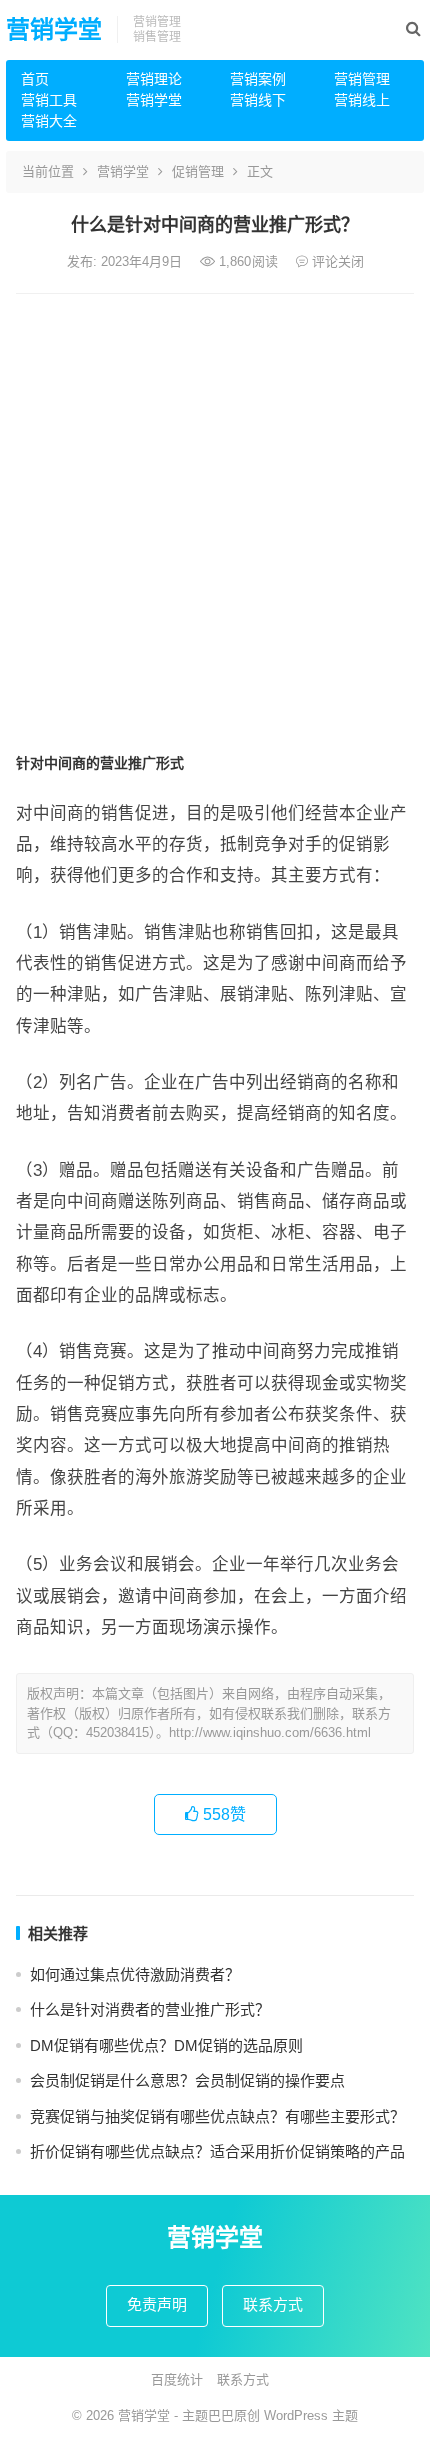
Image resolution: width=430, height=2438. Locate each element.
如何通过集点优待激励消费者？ (135, 1974)
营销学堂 (54, 29)
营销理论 (154, 79)
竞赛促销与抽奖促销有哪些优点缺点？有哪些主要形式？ (217, 2116)
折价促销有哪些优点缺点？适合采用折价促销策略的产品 (217, 2151)
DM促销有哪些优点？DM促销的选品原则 (166, 2045)
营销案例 (258, 79)
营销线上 (362, 100)
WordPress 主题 (311, 2415)
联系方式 (273, 2304)
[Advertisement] (215, 519)
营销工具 (49, 100)
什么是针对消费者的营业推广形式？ (150, 2009)
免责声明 (157, 2304)
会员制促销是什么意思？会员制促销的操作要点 (187, 2080)
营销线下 (258, 100)
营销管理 (362, 79)
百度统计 (177, 2379)
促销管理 (198, 171)
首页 (35, 79)
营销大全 (49, 121)
